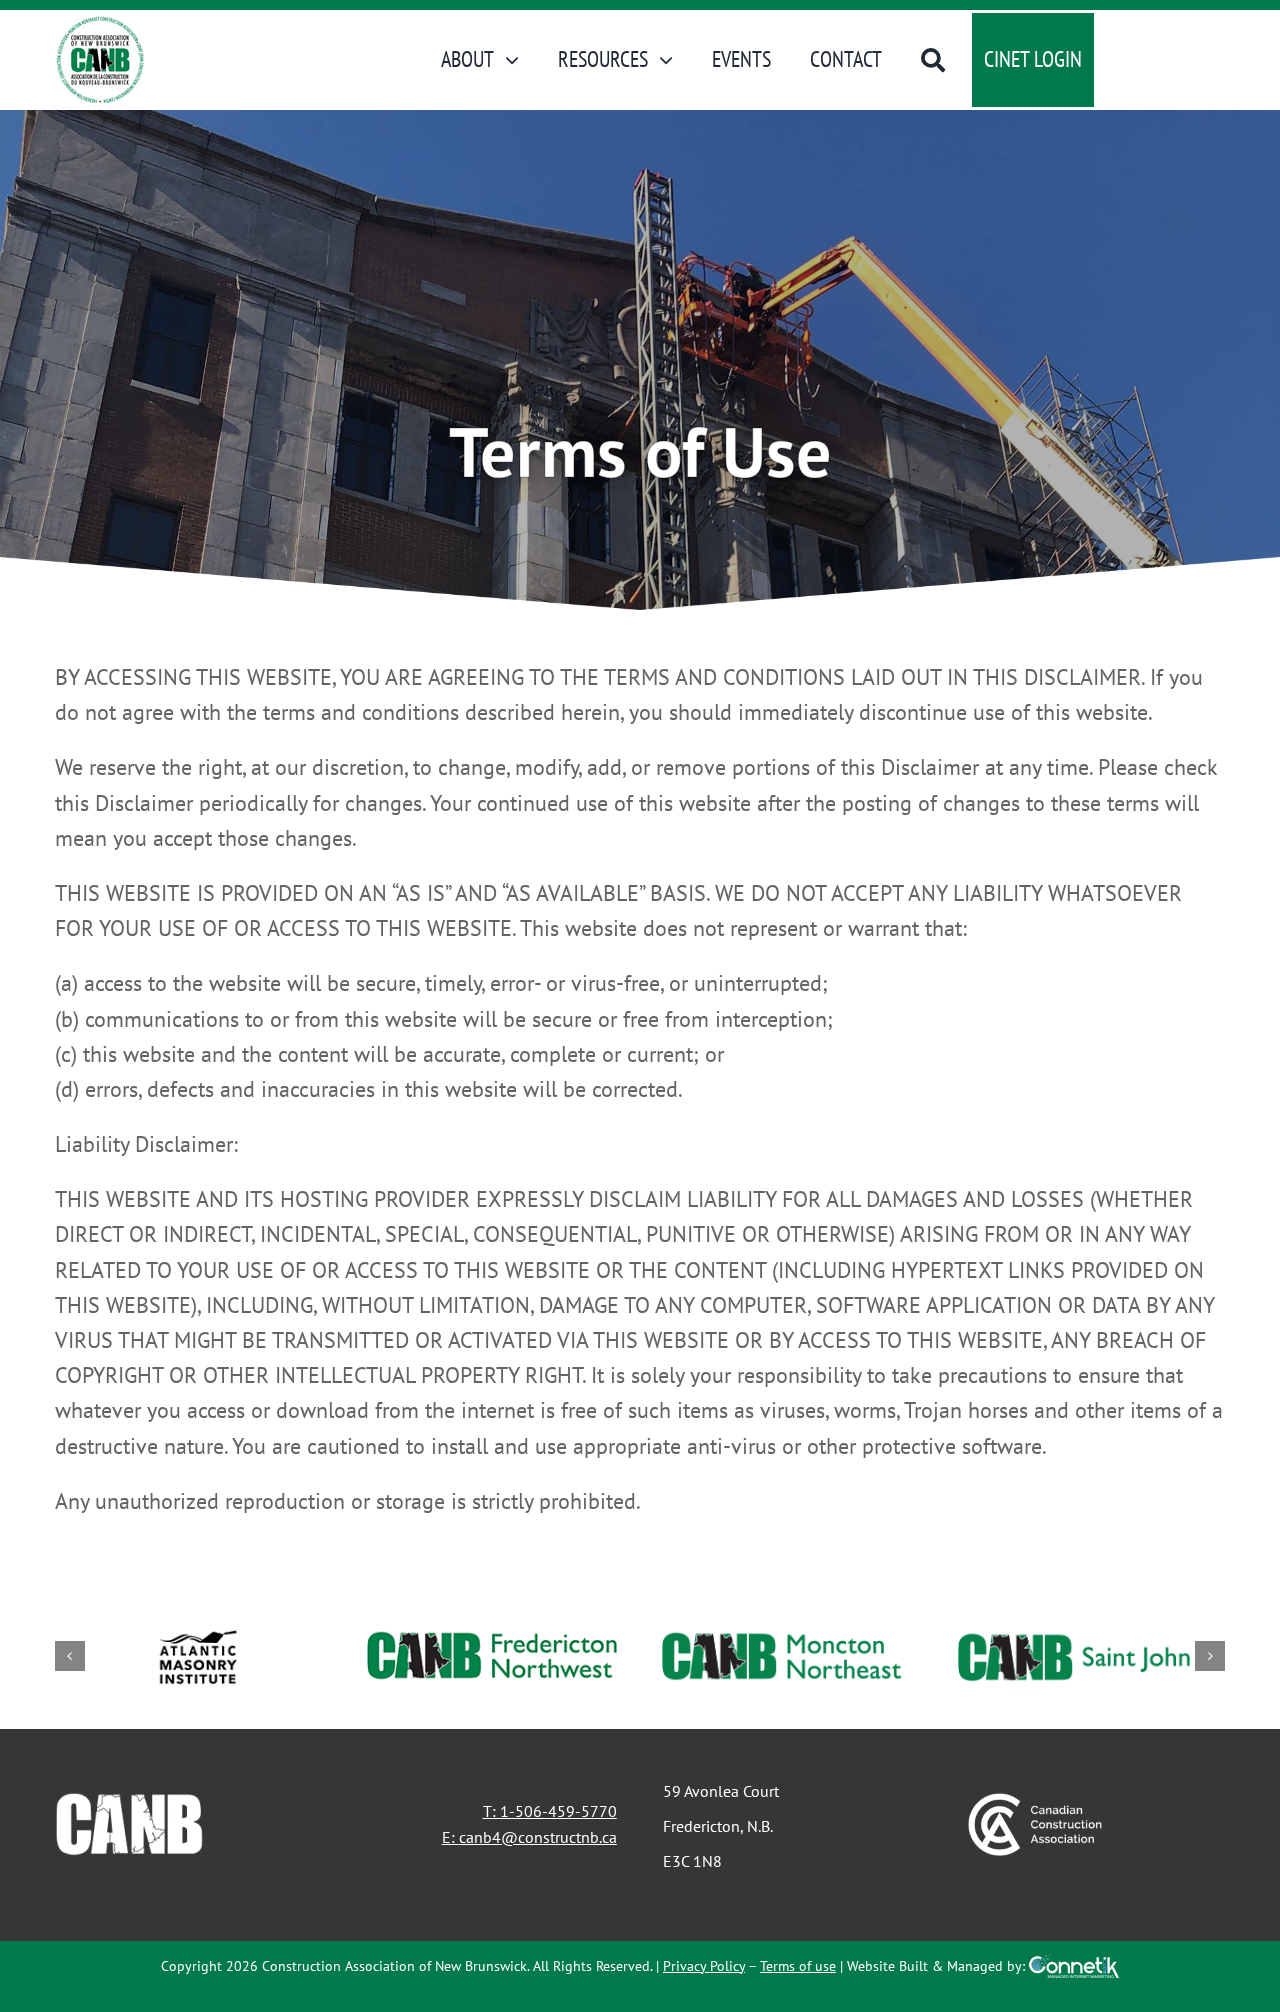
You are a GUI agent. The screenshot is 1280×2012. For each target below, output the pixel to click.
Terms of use (798, 1966)
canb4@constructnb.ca (538, 1837)
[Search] (933, 60)
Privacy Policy (704, 1966)
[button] (70, 1656)
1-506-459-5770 (558, 1811)
